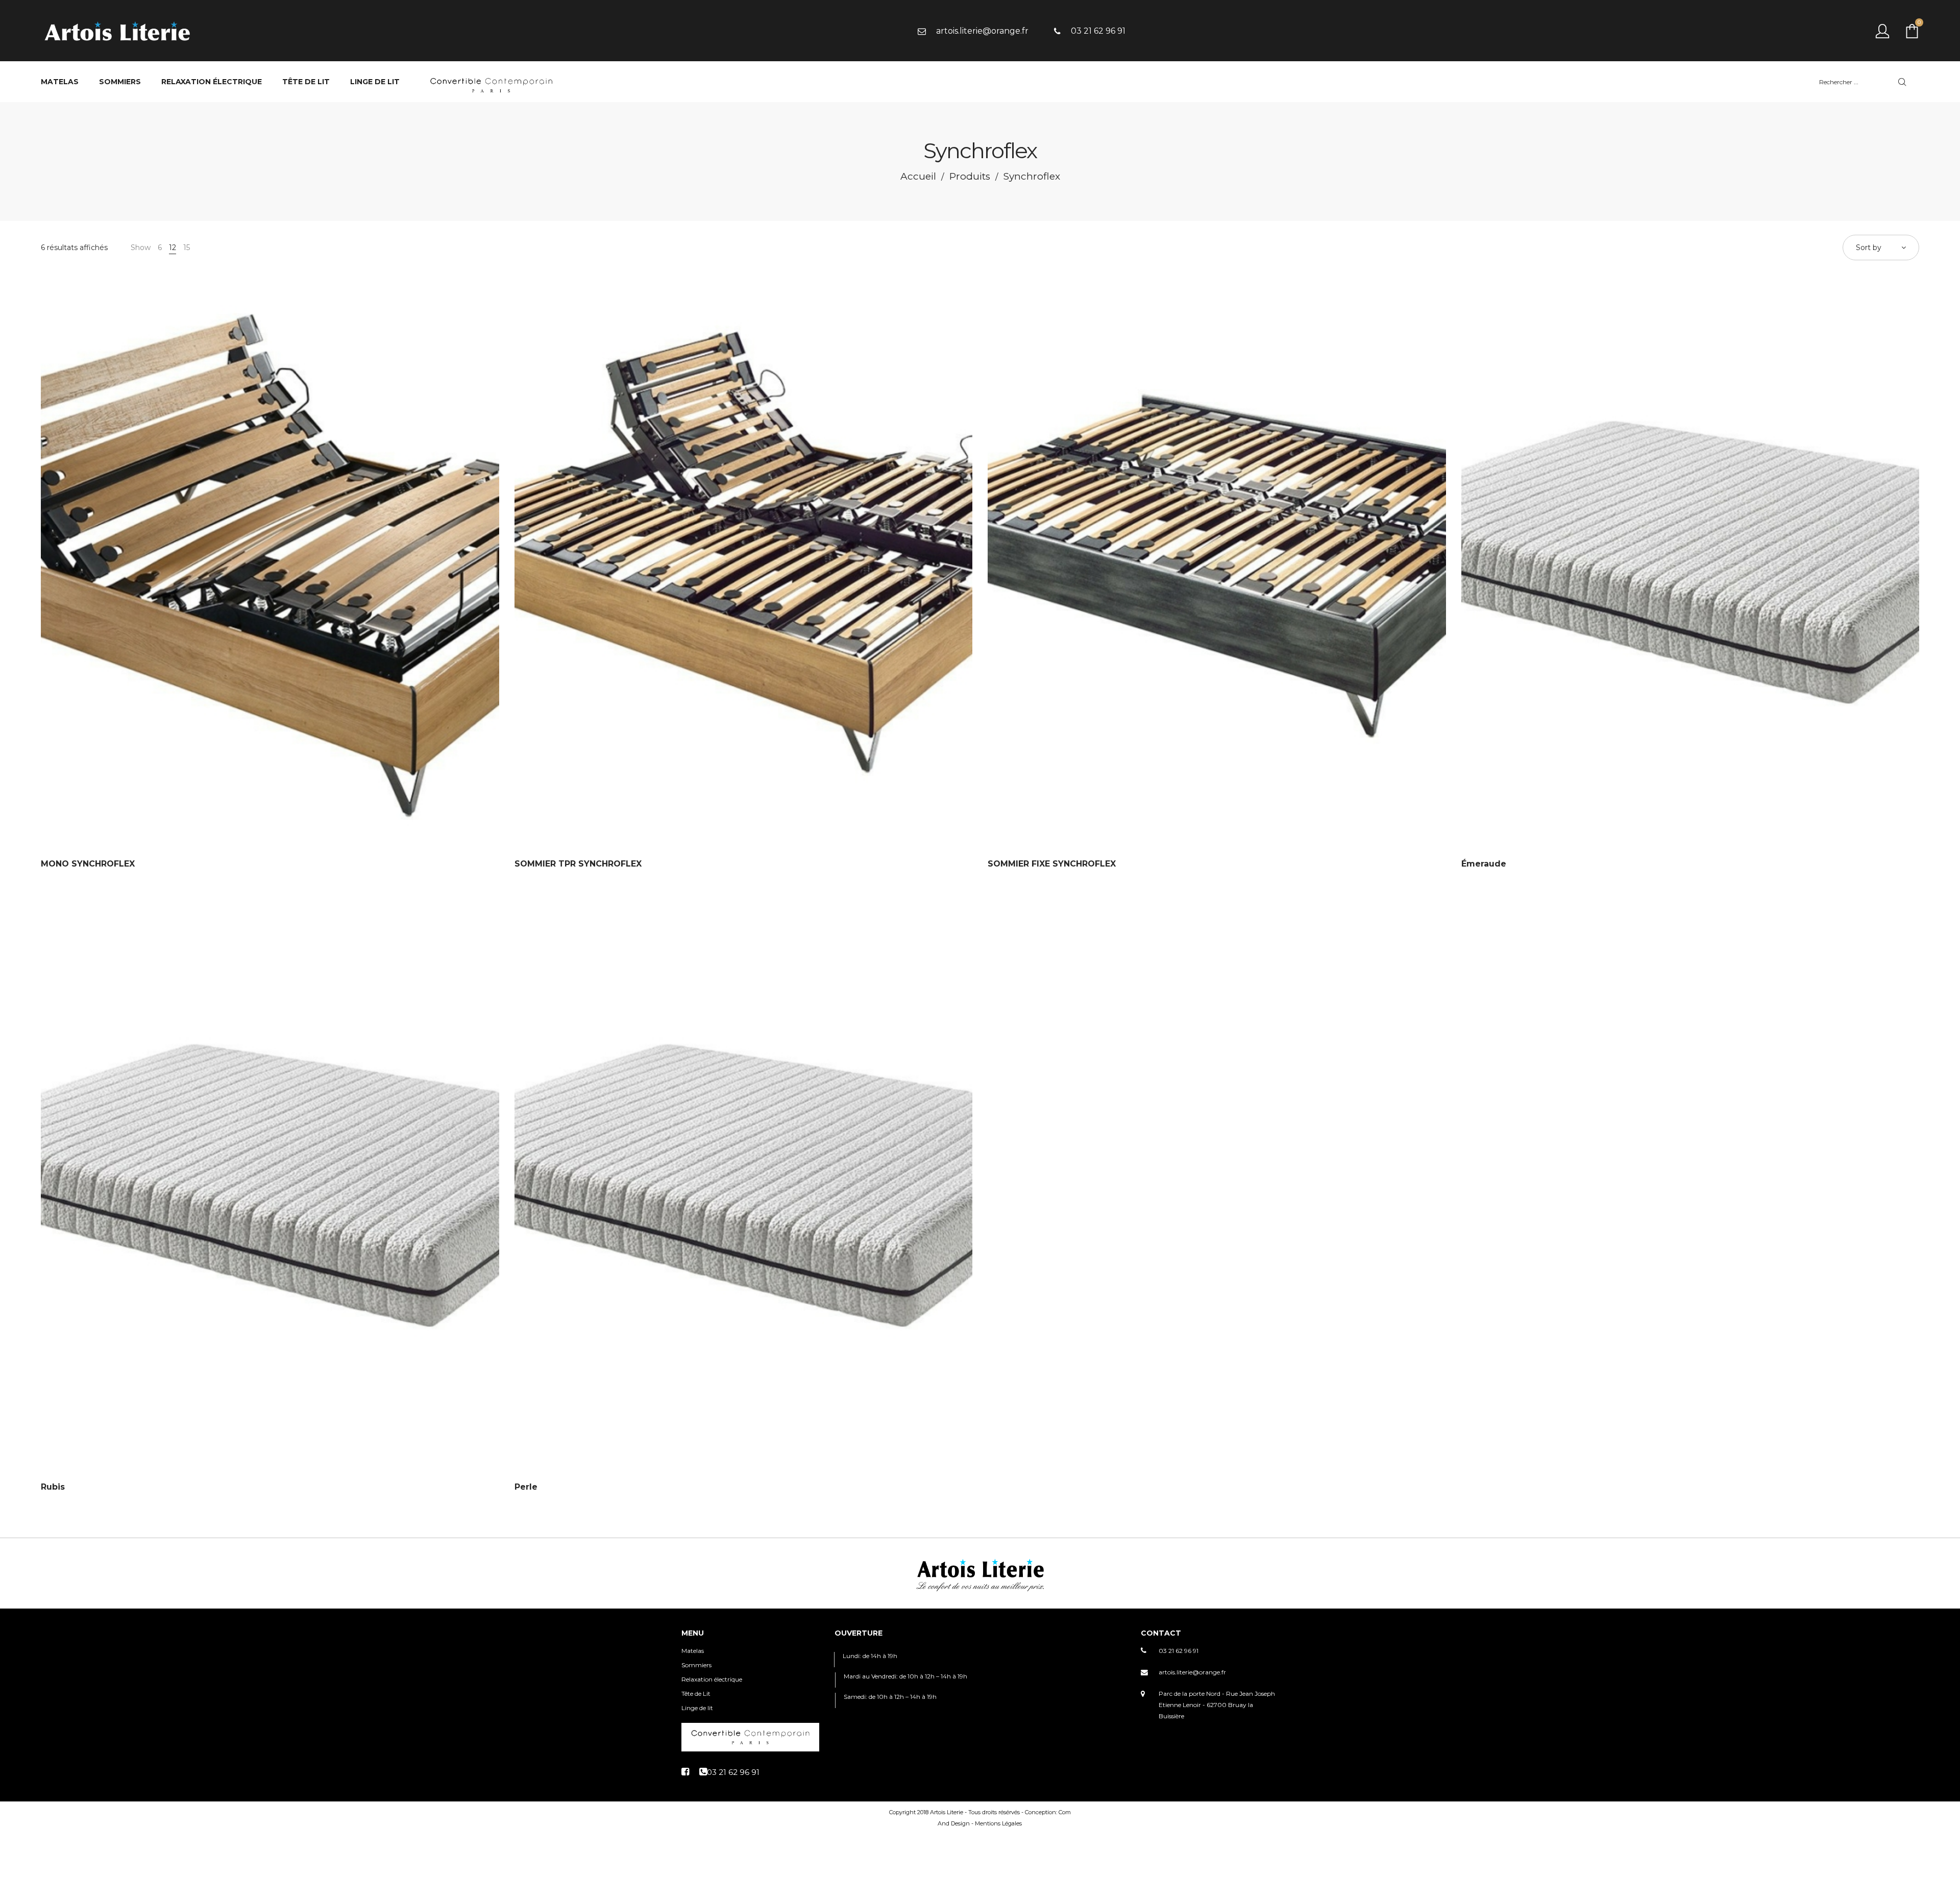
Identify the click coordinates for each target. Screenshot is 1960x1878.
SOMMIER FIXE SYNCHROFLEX (1052, 864)
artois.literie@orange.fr (1192, 1672)
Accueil (918, 176)
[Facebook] (685, 1772)
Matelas (693, 1651)
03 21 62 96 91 (1179, 1651)
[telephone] (729, 1772)
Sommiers (696, 1665)
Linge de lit (697, 1708)
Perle (526, 1487)
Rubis (53, 1487)
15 (187, 248)
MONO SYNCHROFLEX (88, 864)
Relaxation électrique (712, 1679)
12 (173, 248)
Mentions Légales (998, 1823)
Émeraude (1484, 864)
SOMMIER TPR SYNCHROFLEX (578, 864)
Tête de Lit (696, 1694)
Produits (970, 176)
